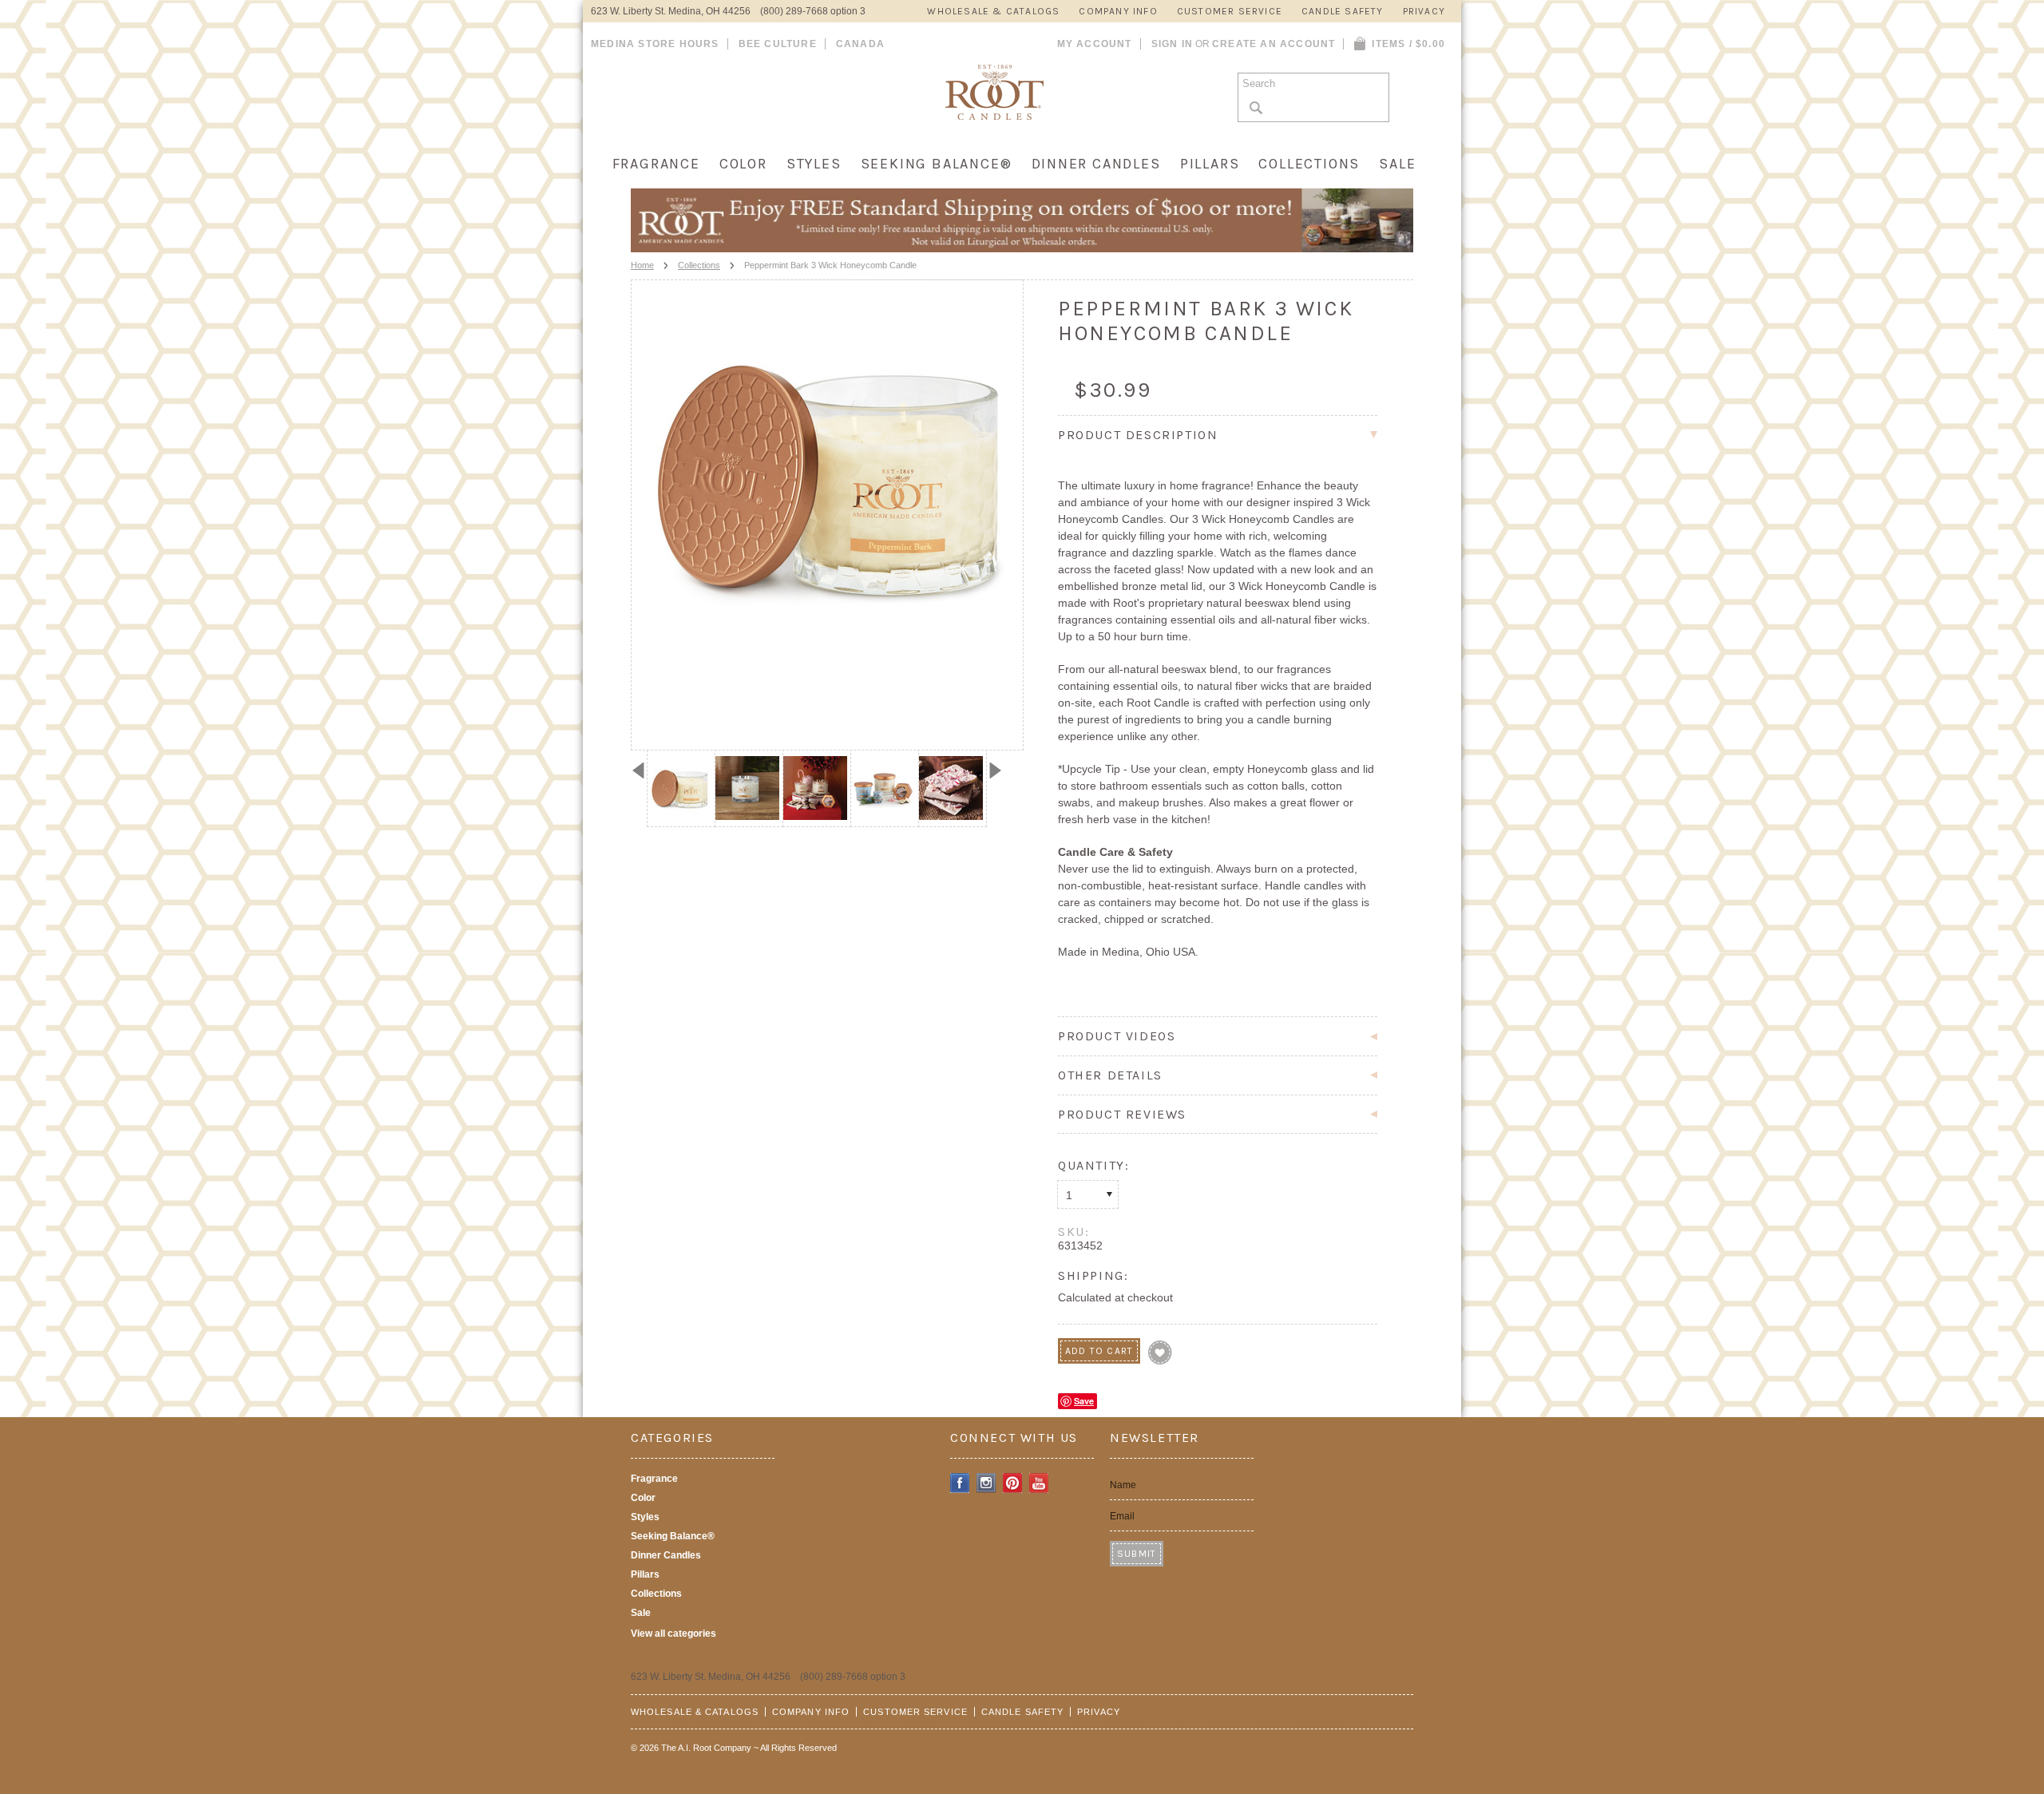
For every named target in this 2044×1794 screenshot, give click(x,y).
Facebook (960, 1483)
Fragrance (656, 164)
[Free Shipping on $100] (1022, 248)
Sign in (1172, 44)
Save (1084, 1401)
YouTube (1039, 1483)
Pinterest (1013, 1483)
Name (1123, 1485)
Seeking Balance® (937, 164)
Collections (1309, 164)
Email (1122, 1516)
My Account (1095, 44)
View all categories (673, 1634)
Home (642, 265)
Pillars (1210, 164)
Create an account (1274, 44)
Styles (814, 164)
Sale (1397, 164)
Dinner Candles (1096, 164)
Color (743, 164)
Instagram (986, 1483)
